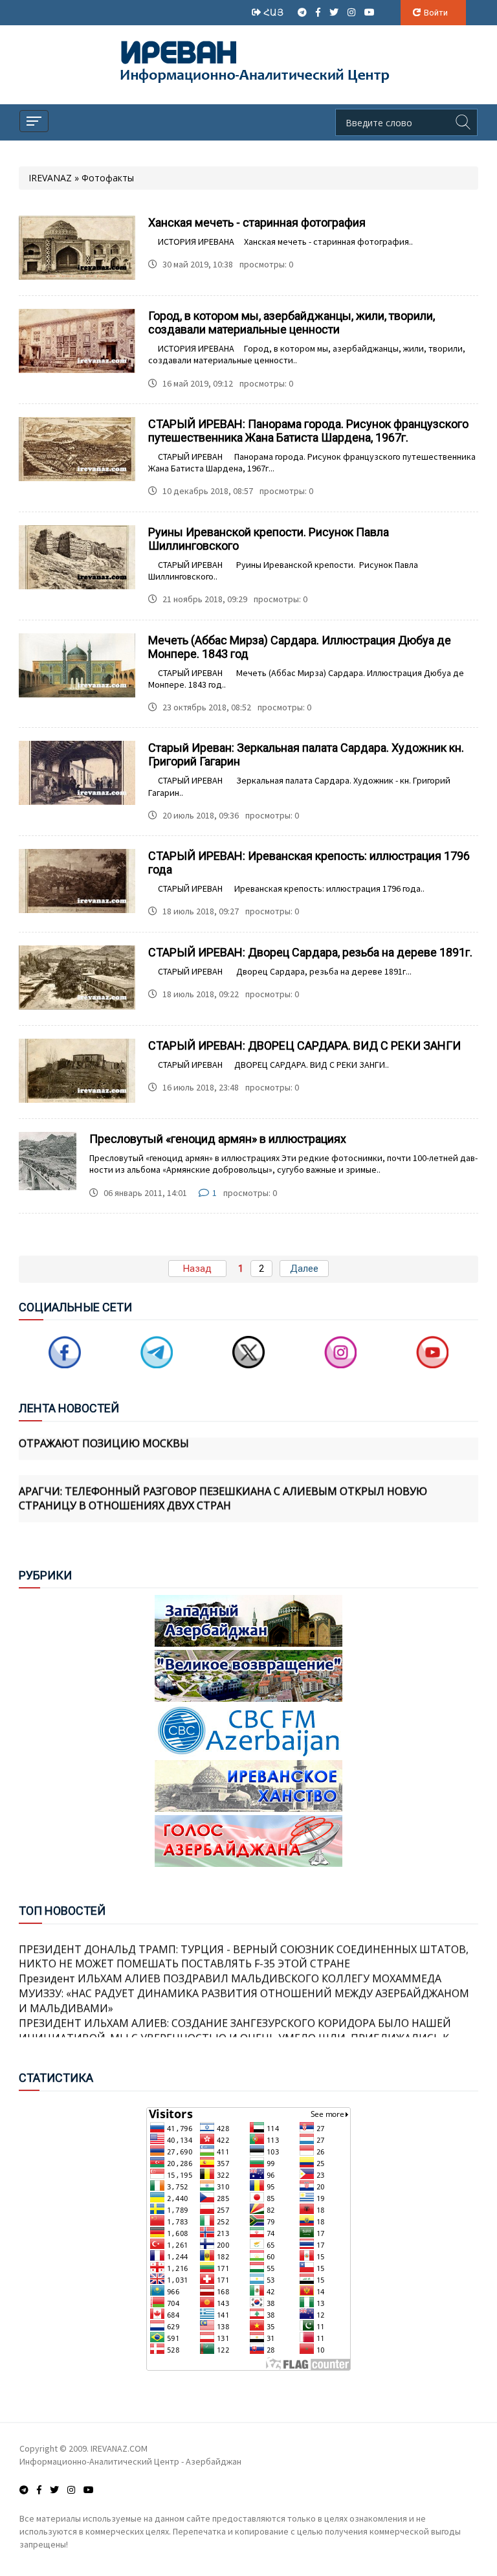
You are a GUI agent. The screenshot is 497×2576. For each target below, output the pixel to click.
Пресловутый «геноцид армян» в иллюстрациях (218, 1139)
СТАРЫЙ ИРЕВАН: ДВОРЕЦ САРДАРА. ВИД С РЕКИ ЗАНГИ (304, 1045)
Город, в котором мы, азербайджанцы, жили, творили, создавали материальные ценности (292, 322)
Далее (304, 1269)
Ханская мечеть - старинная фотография (257, 222)
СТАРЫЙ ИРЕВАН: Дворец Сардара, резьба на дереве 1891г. (310, 952)
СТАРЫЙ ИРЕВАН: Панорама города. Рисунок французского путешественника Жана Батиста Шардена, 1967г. (308, 431)
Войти (436, 13)
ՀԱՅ (275, 12)
